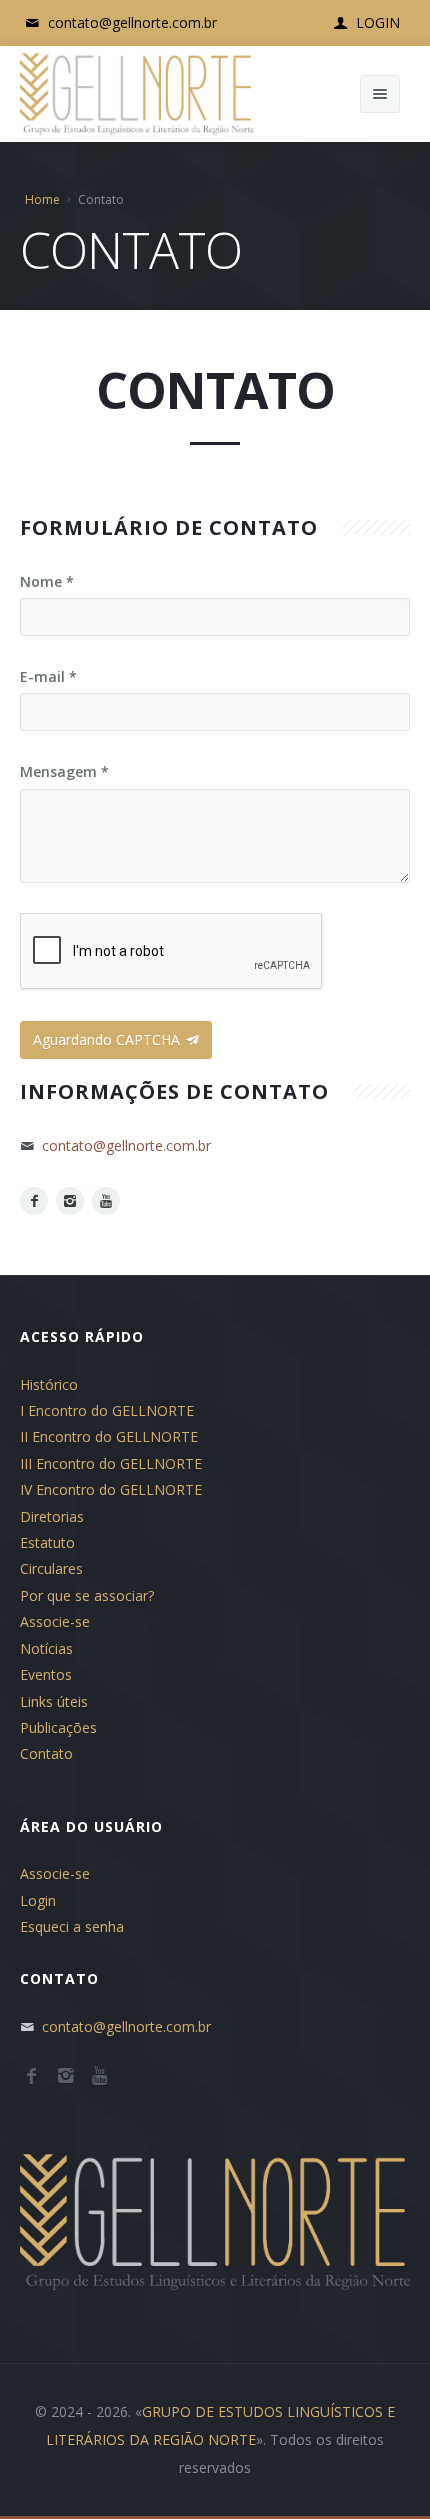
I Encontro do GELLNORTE (107, 1410)
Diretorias (52, 1516)
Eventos (46, 1674)
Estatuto (47, 1542)
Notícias (46, 1648)
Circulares (51, 1568)
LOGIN (376, 22)
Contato (46, 1753)
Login (38, 1900)
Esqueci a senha (72, 1926)
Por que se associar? (87, 1595)
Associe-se (55, 1621)
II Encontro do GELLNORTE (109, 1436)
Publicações (58, 1727)
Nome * (47, 581)
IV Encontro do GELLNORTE (111, 1489)
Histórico (49, 1384)
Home (42, 199)
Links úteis (54, 1701)
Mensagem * (64, 771)
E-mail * (48, 676)
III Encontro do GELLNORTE (111, 1463)
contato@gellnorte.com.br (130, 22)
